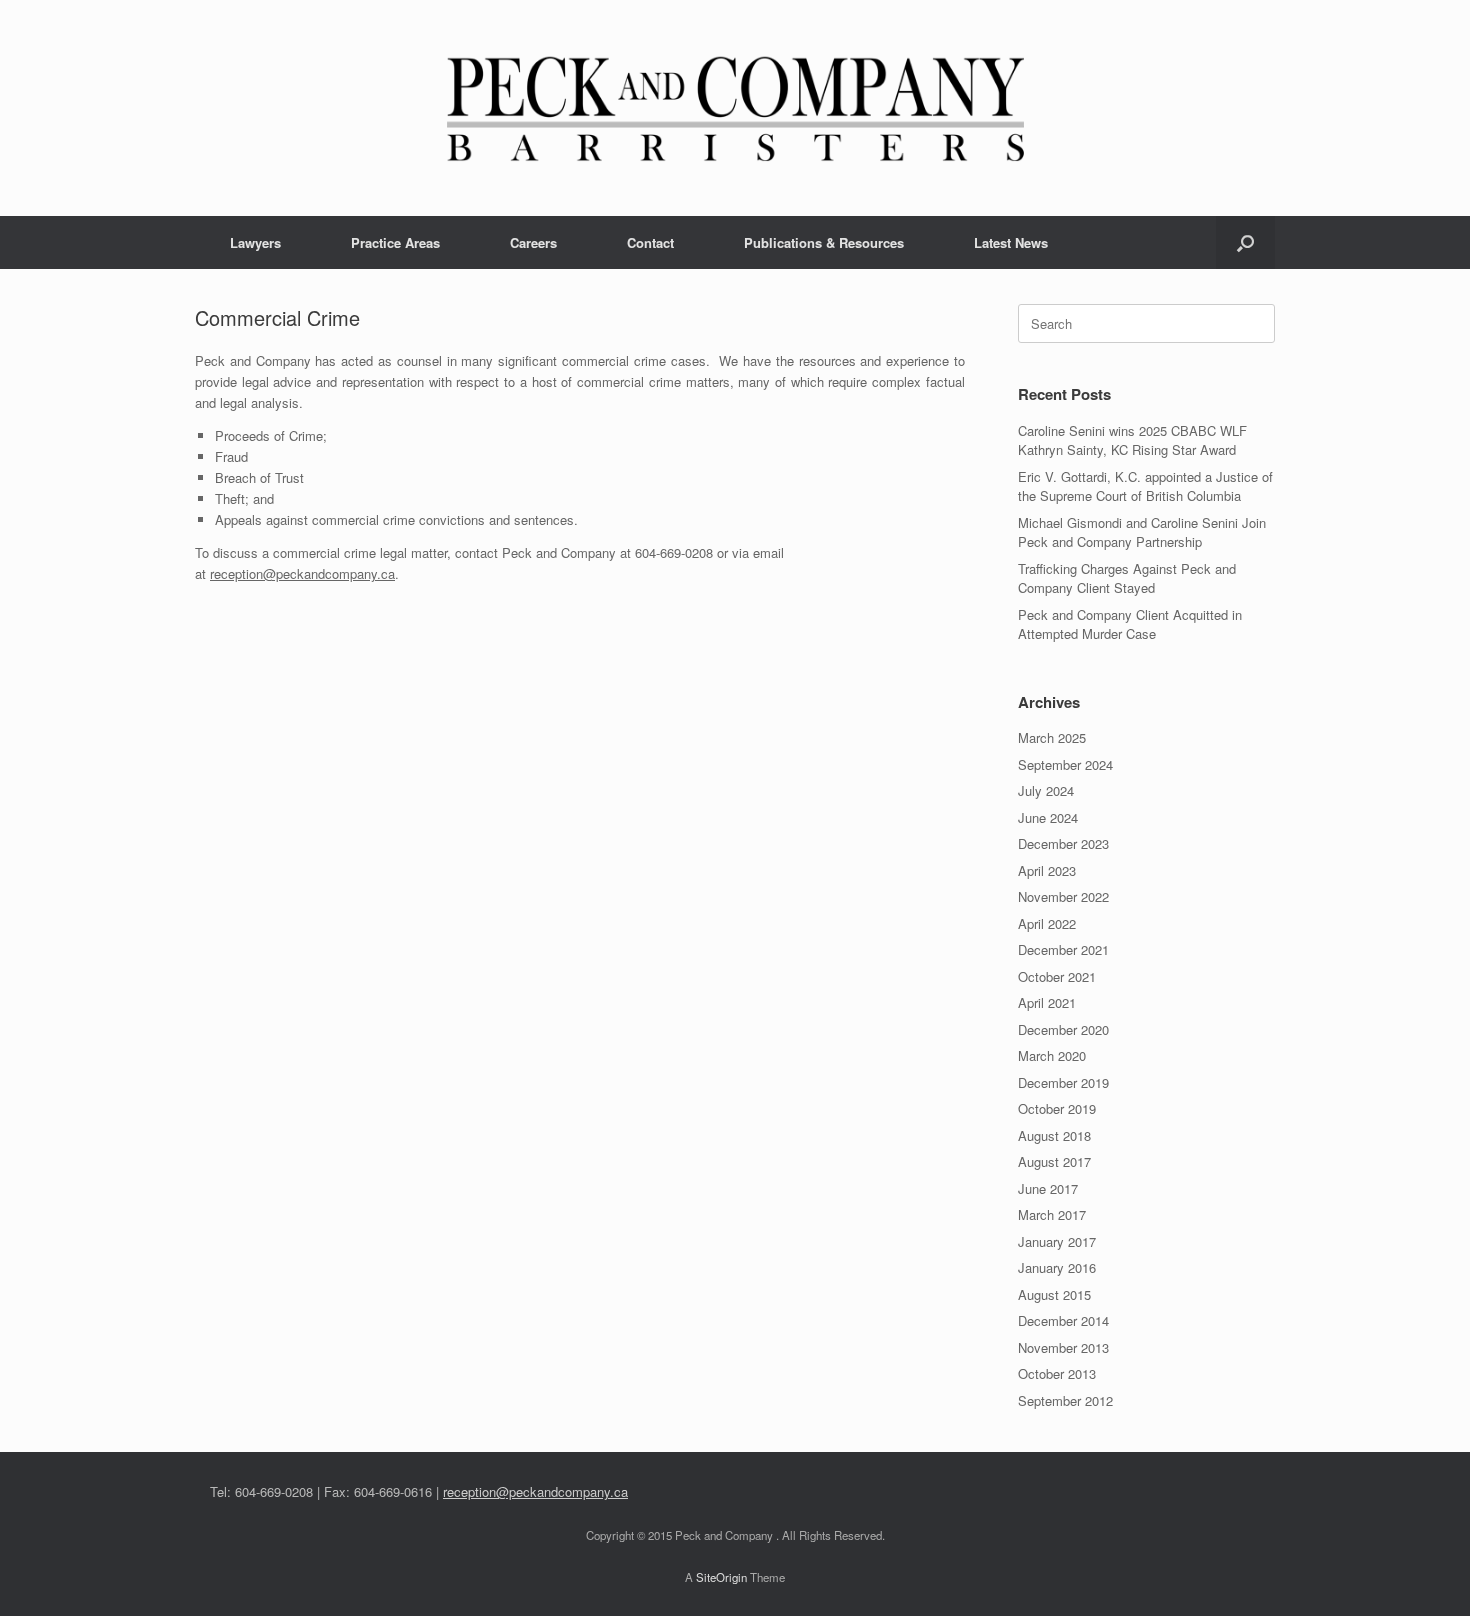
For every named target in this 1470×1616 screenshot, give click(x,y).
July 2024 (1046, 790)
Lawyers (255, 242)
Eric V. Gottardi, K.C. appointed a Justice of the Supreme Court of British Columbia (1145, 486)
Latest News (1011, 242)
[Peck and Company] (735, 108)
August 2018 (1054, 1135)
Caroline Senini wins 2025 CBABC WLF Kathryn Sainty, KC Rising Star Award (1132, 440)
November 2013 (1063, 1347)
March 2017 (1052, 1214)
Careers (533, 242)
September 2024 (1065, 764)
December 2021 (1063, 949)
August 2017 (1054, 1161)
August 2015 (1054, 1294)
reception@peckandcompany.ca (302, 573)
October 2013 (1057, 1373)
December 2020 (1063, 1029)
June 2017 (1048, 1188)
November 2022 (1063, 896)
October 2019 (1057, 1108)
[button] (1245, 242)
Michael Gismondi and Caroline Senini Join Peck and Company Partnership (1142, 532)
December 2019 (1063, 1082)
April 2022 (1047, 923)
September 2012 (1065, 1400)
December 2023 (1063, 843)
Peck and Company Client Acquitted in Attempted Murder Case (1130, 624)
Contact (650, 242)
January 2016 (1057, 1267)
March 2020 (1052, 1055)
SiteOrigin (721, 1577)
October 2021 (1057, 976)
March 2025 (1052, 737)
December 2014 (1063, 1320)
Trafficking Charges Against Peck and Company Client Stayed (1127, 578)
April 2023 (1047, 870)
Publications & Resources (824, 242)
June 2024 (1048, 817)
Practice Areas (395, 242)
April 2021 (1047, 1002)
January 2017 (1057, 1241)
